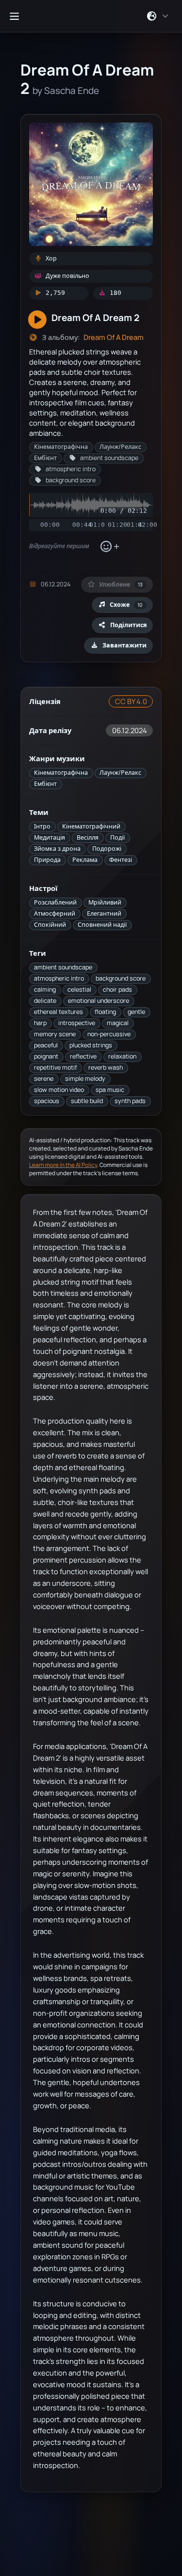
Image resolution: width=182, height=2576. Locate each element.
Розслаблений (55, 902)
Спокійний (50, 925)
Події (117, 837)
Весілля (88, 837)
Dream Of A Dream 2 (95, 317)
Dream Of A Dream (114, 337)
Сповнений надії (102, 925)
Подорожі (107, 849)
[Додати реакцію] (109, 547)
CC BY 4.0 (131, 701)
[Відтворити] (37, 320)
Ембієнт (45, 784)
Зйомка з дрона (57, 849)
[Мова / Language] (158, 16)
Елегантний (104, 913)
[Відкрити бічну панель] (14, 16)
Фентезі (121, 860)
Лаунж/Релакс (120, 773)
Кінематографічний (91, 826)
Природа (47, 860)
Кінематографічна (61, 773)
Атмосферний (55, 913)
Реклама (85, 860)
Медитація (50, 837)
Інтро (42, 826)
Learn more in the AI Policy (63, 1165)
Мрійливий (105, 902)
